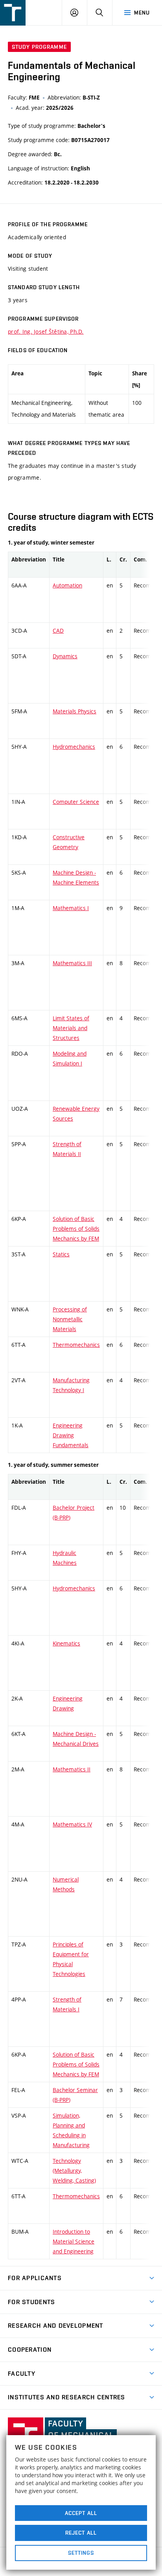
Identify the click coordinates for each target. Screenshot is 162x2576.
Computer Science (76, 802)
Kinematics (66, 1643)
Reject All (81, 2533)
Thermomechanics (76, 1345)
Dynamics (65, 656)
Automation (67, 585)
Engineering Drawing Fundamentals (71, 1435)
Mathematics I (71, 908)
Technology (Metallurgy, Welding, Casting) (74, 2171)
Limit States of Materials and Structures (71, 1028)
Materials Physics (75, 711)
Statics (61, 1254)
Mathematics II (72, 1769)
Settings (81, 2553)
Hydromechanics (74, 747)
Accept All (81, 2513)
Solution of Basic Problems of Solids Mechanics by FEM (76, 1229)
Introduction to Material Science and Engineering (74, 2241)
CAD (58, 631)
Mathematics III (72, 963)
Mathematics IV (72, 1824)
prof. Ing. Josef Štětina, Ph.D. (46, 331)
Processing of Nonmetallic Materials (70, 1319)
